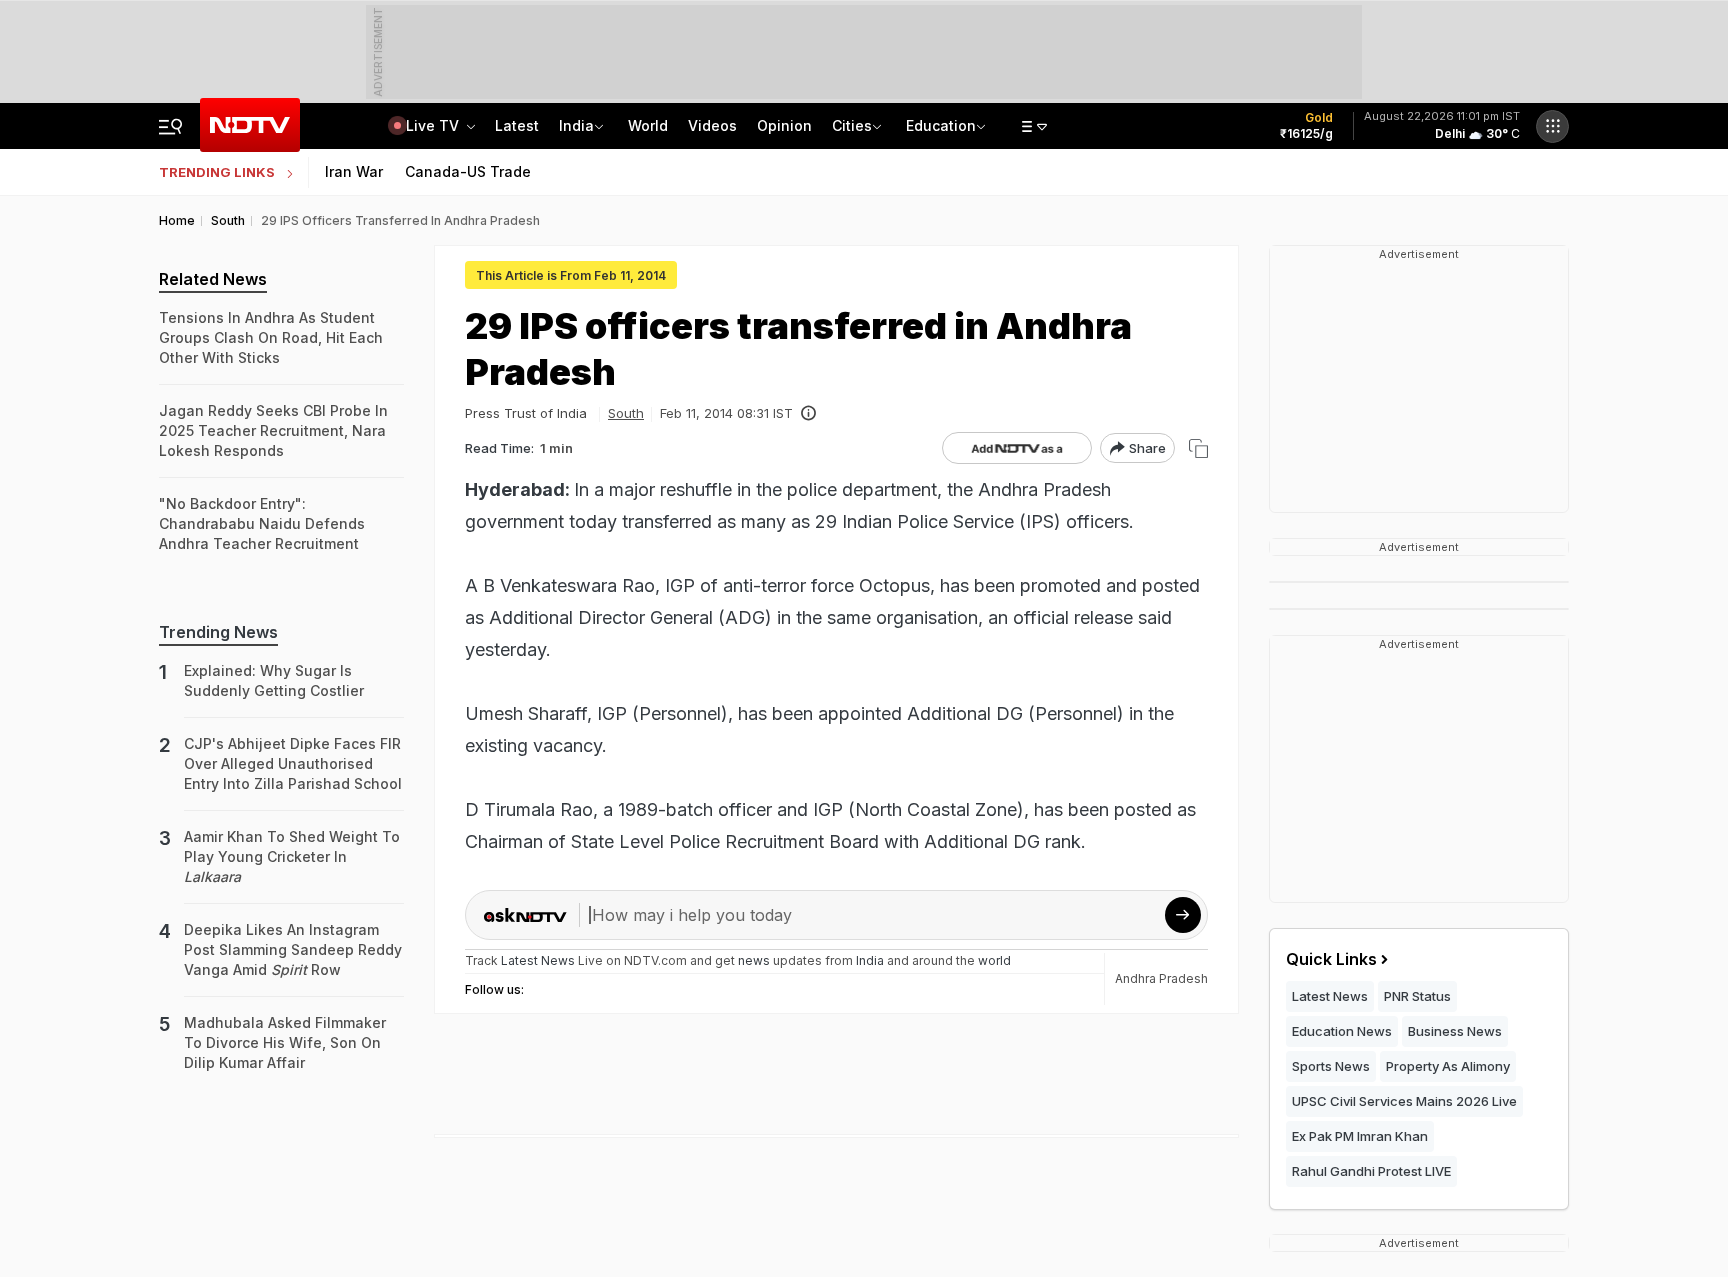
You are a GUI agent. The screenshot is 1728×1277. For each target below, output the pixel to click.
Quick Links (1331, 959)
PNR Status (1417, 996)
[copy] (1198, 448)
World (648, 125)
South (626, 413)
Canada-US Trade (468, 171)
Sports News (1331, 1066)
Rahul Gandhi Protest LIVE (1371, 1171)
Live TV (434, 125)
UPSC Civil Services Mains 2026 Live (1404, 1101)
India (576, 125)
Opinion (784, 125)
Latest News (1330, 996)
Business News (1455, 1031)
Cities (852, 125)
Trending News (218, 632)
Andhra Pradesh (1161, 978)
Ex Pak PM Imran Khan (1360, 1136)
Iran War (354, 171)
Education (941, 125)
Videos (712, 125)
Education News (1342, 1031)
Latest (517, 125)
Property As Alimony (1448, 1066)
